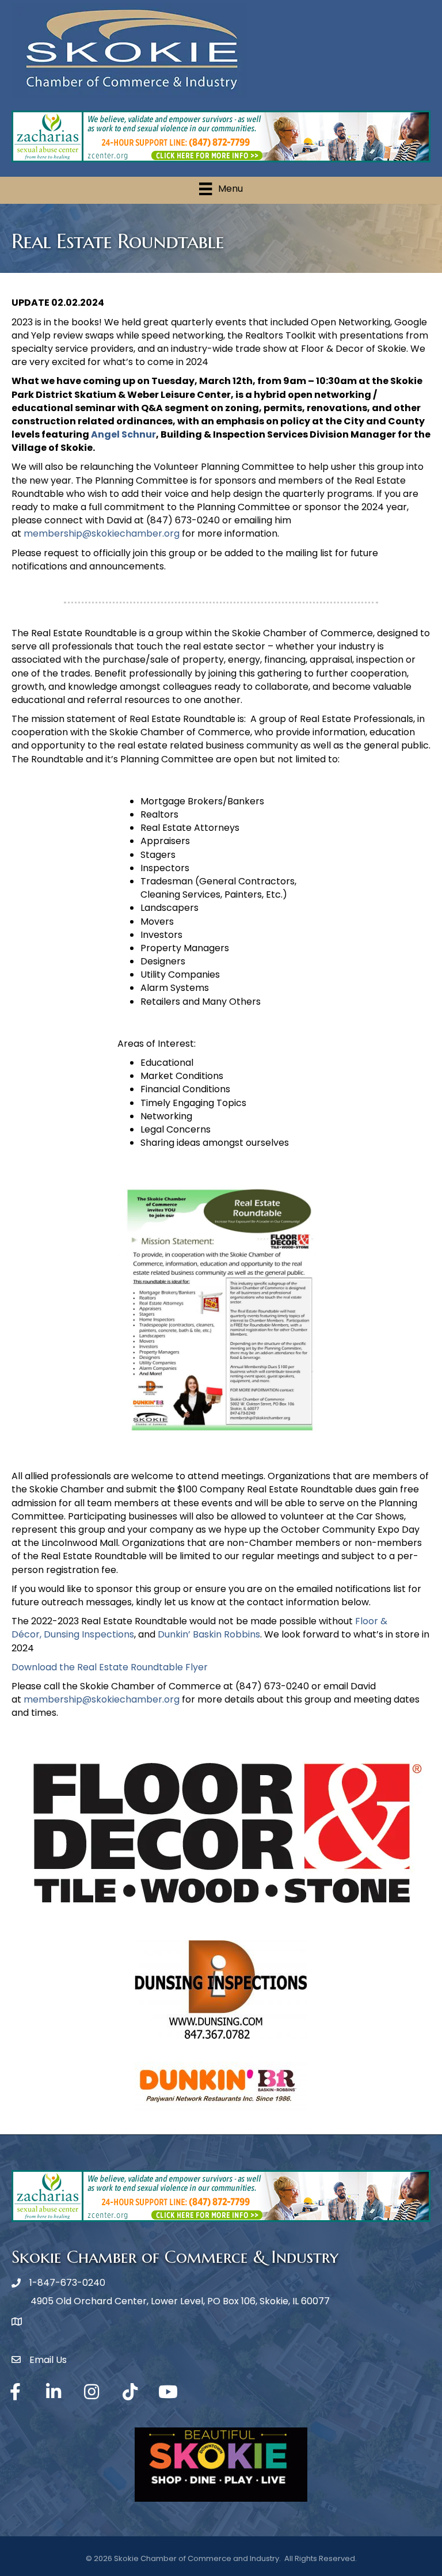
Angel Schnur (123, 434)
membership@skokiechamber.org (102, 533)
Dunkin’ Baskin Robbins (209, 1634)
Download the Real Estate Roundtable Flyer (110, 1667)
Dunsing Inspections (89, 1634)
